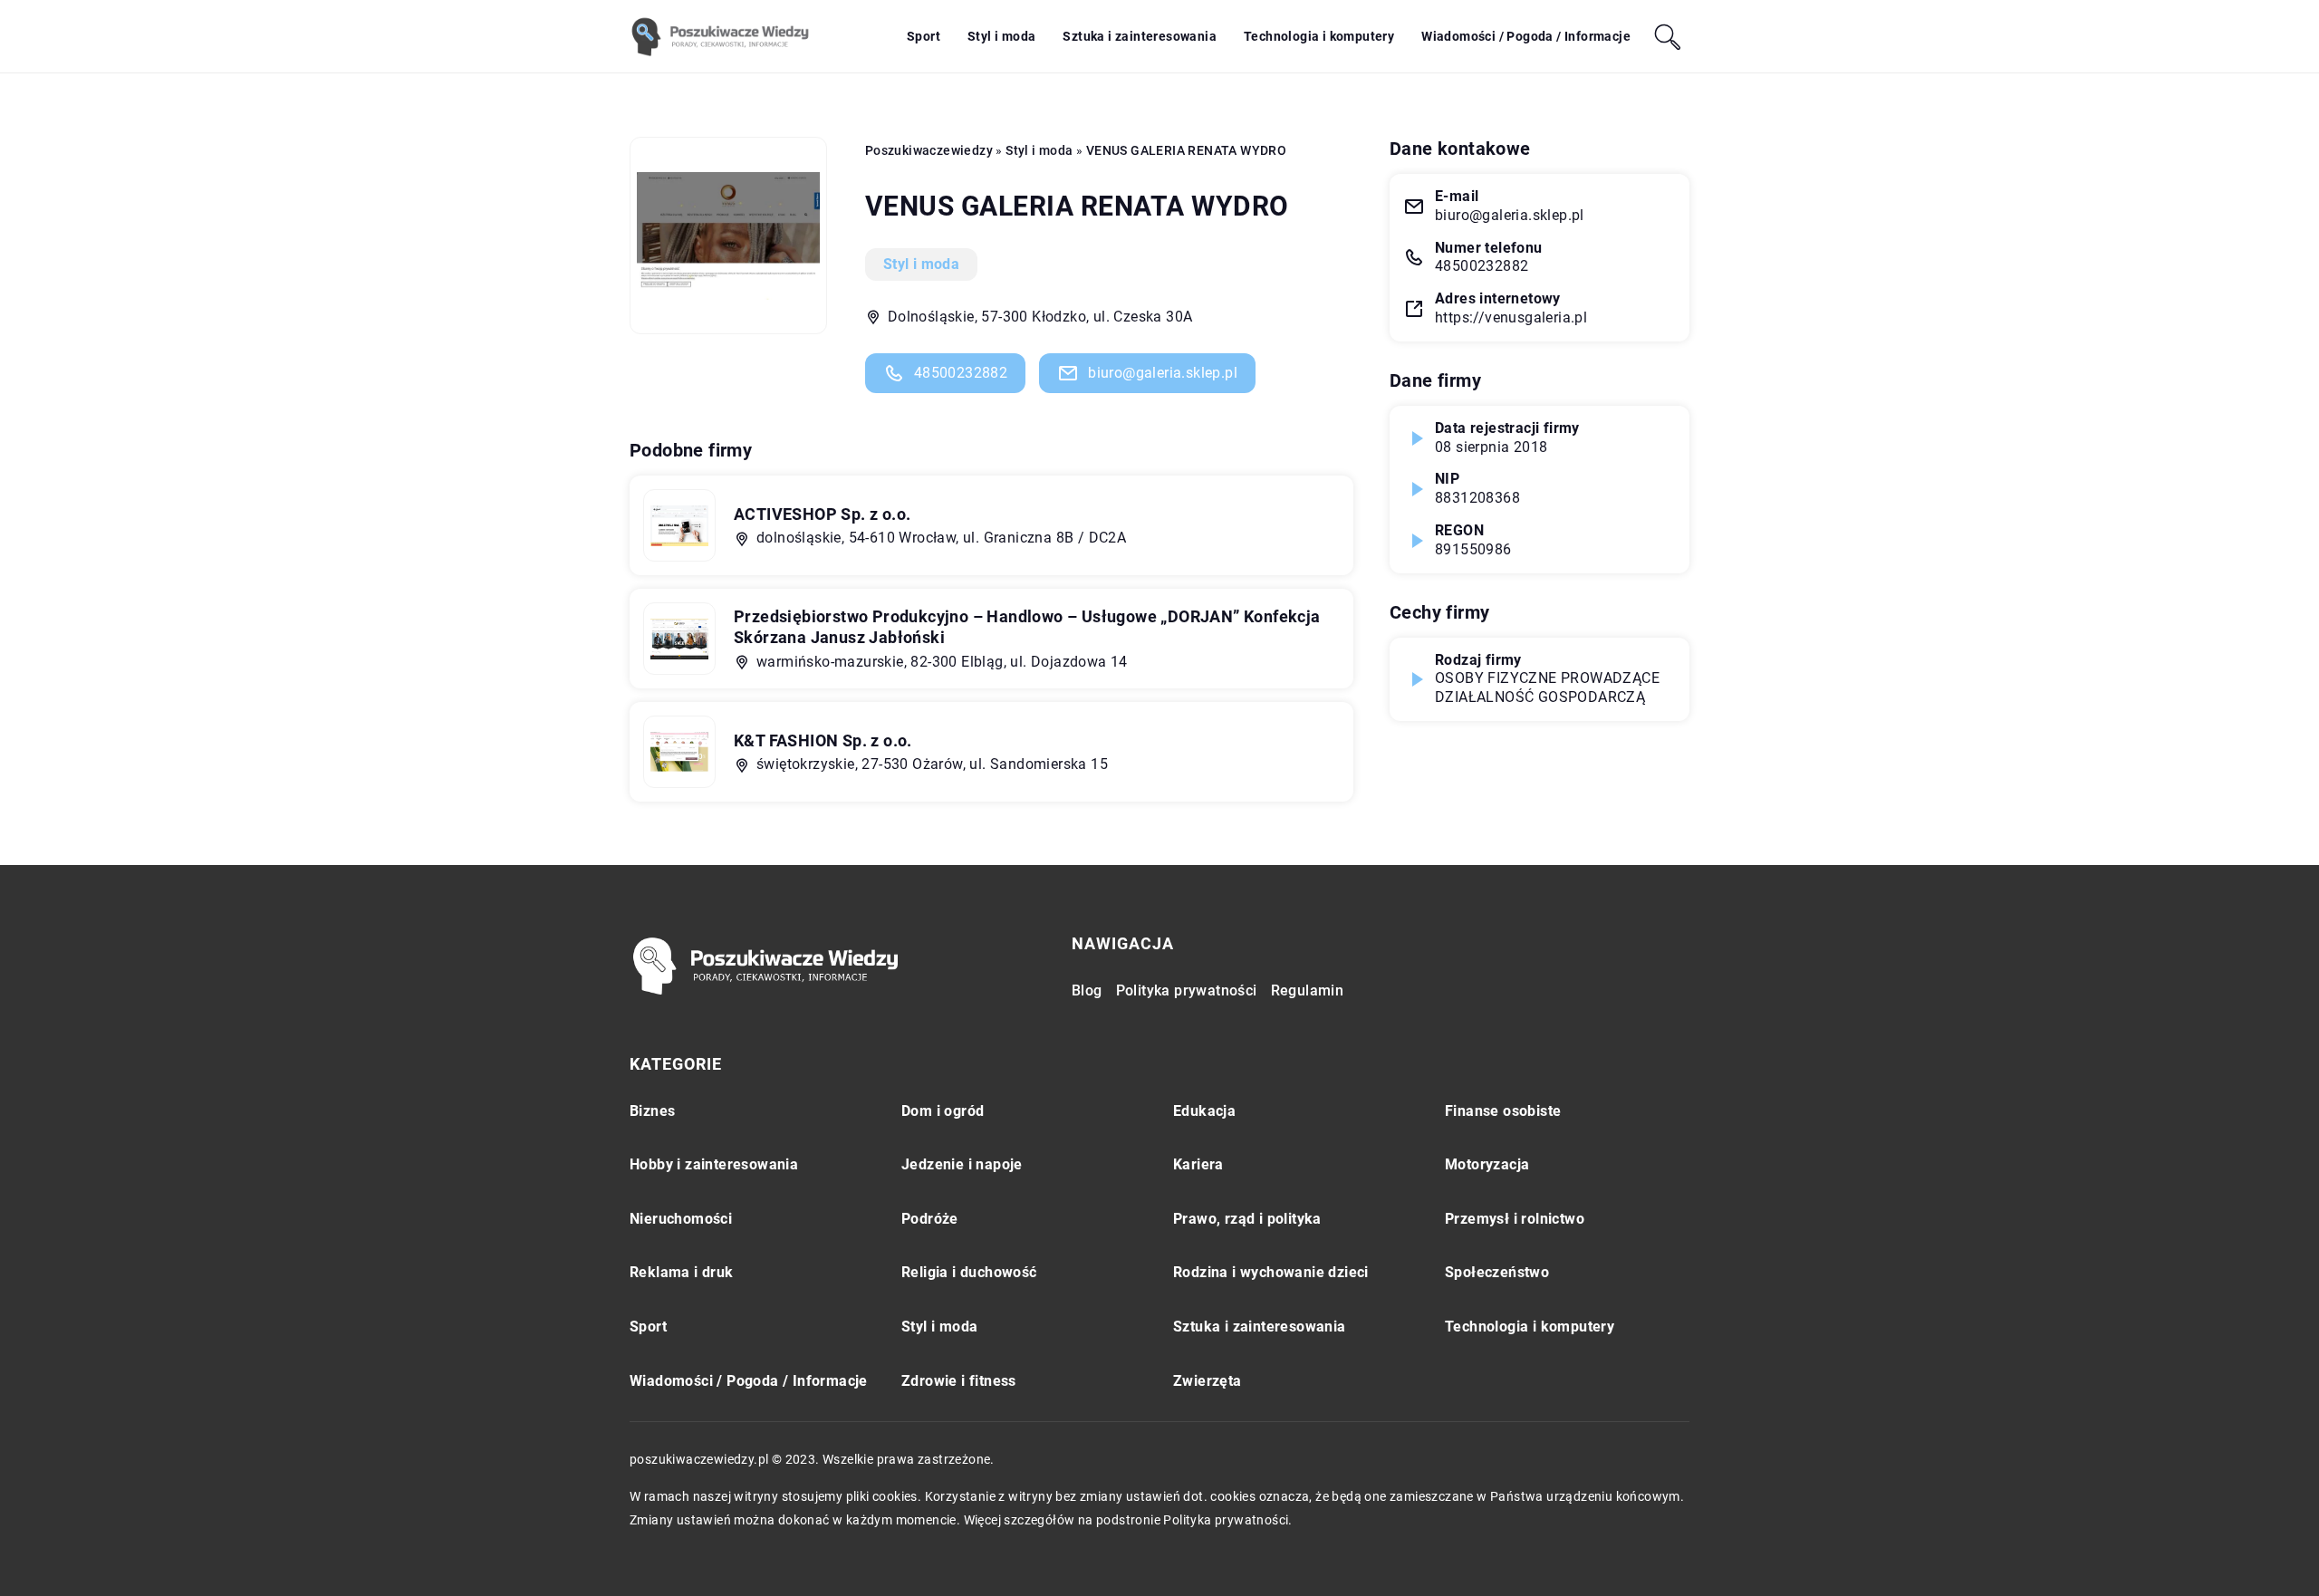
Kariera (1198, 1164)
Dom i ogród (943, 1111)
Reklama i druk (682, 1272)
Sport (924, 36)
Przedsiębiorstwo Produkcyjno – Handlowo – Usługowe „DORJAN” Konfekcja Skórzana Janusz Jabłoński (1027, 627)
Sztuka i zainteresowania (1140, 36)
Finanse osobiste (1503, 1111)
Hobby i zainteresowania (714, 1164)
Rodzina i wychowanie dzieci (1271, 1272)
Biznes (652, 1111)
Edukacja (1204, 1111)
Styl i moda (1001, 36)
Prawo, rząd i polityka (1247, 1219)
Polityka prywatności (1187, 990)
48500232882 (961, 373)
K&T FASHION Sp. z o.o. (823, 740)
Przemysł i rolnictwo (1515, 1219)
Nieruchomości (681, 1219)
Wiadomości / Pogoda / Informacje (1526, 36)
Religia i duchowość (969, 1272)
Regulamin (1308, 990)
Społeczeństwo (1497, 1272)
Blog (1087, 990)
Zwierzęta (1208, 1381)
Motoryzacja (1487, 1164)
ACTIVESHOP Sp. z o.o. (822, 514)
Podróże (930, 1219)
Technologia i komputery (1319, 36)
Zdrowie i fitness (959, 1381)
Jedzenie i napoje (962, 1164)
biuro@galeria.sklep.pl (1163, 373)
